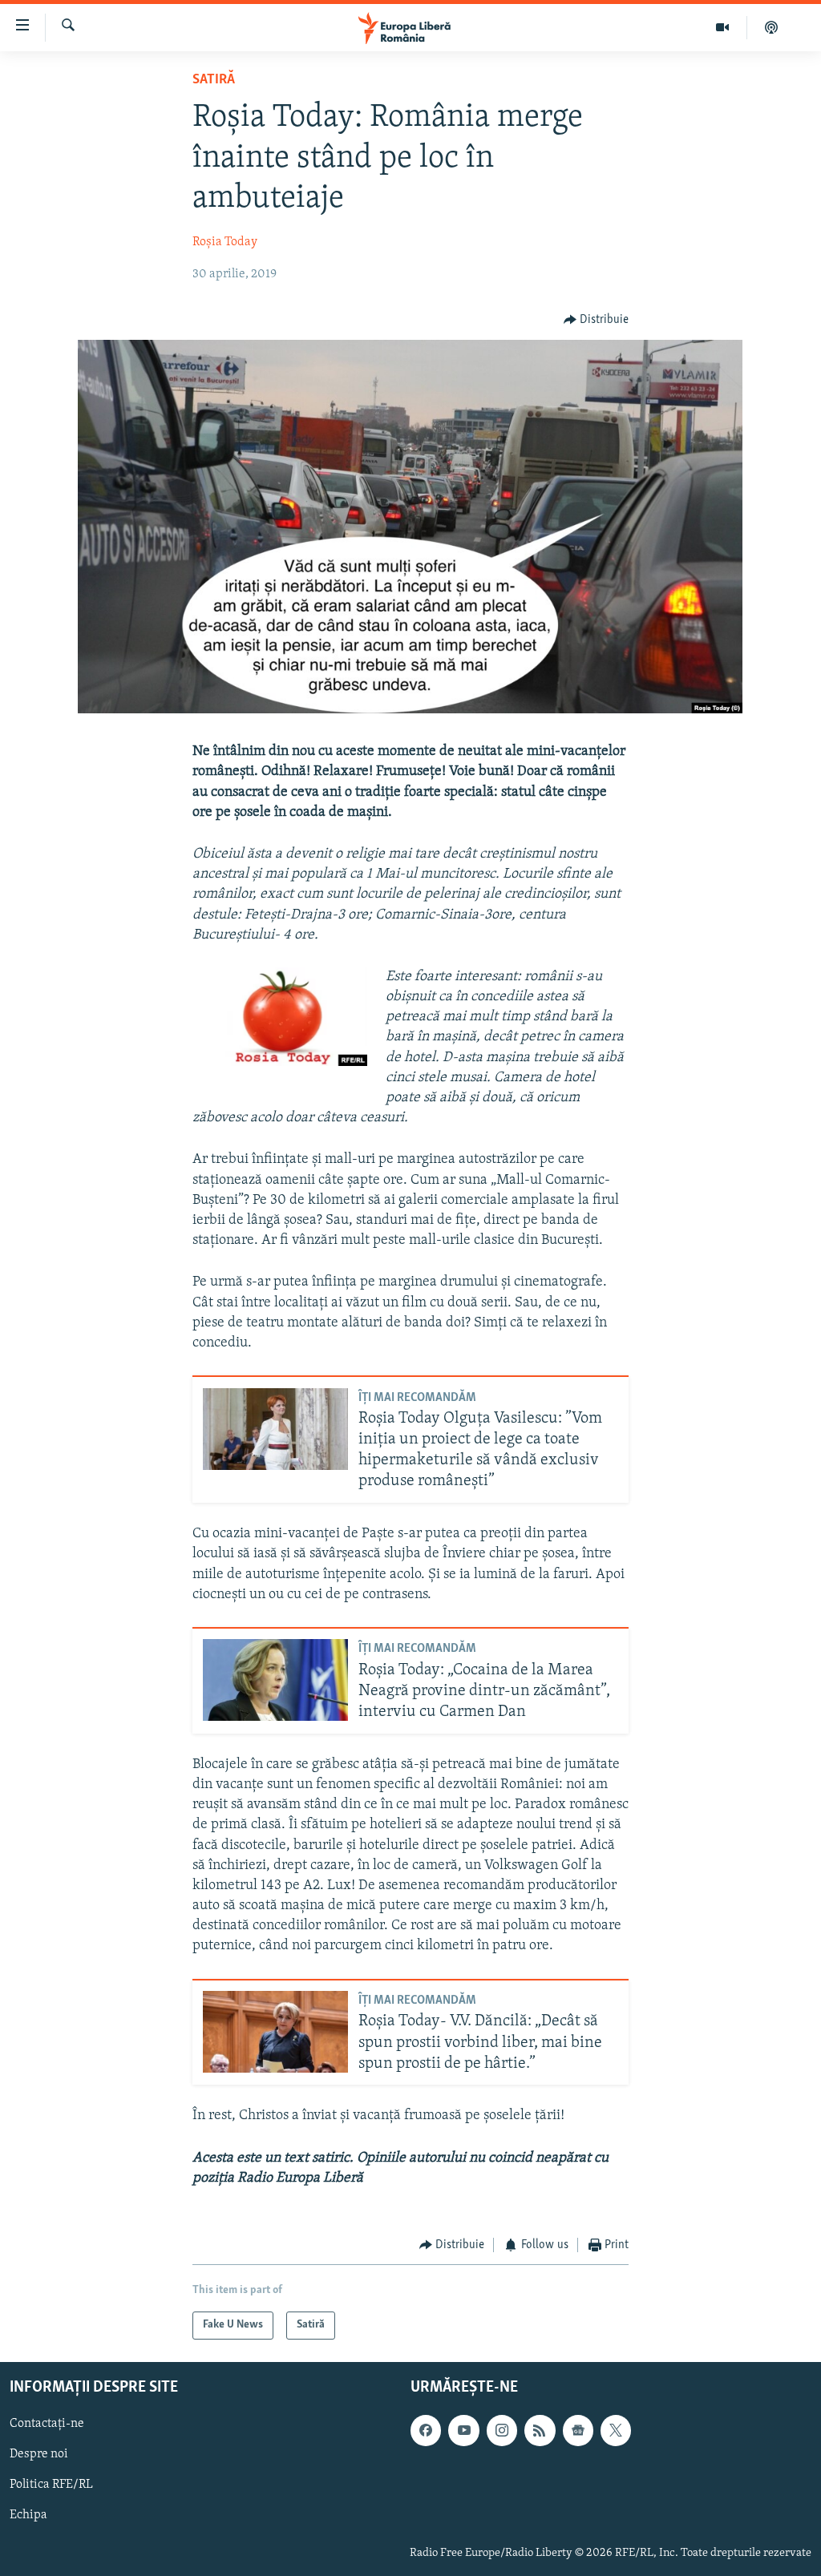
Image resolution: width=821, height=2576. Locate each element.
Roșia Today (225, 242)
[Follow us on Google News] (578, 2430)
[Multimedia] (723, 27)
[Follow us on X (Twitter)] (616, 2430)
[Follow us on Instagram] (502, 2430)
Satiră (214, 80)
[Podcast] (771, 27)
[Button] (597, 320)
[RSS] (540, 2430)
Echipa (28, 2515)
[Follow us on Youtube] (463, 2430)
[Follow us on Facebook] (426, 2430)
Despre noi (39, 2454)
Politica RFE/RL (51, 2485)
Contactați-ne (47, 2424)
